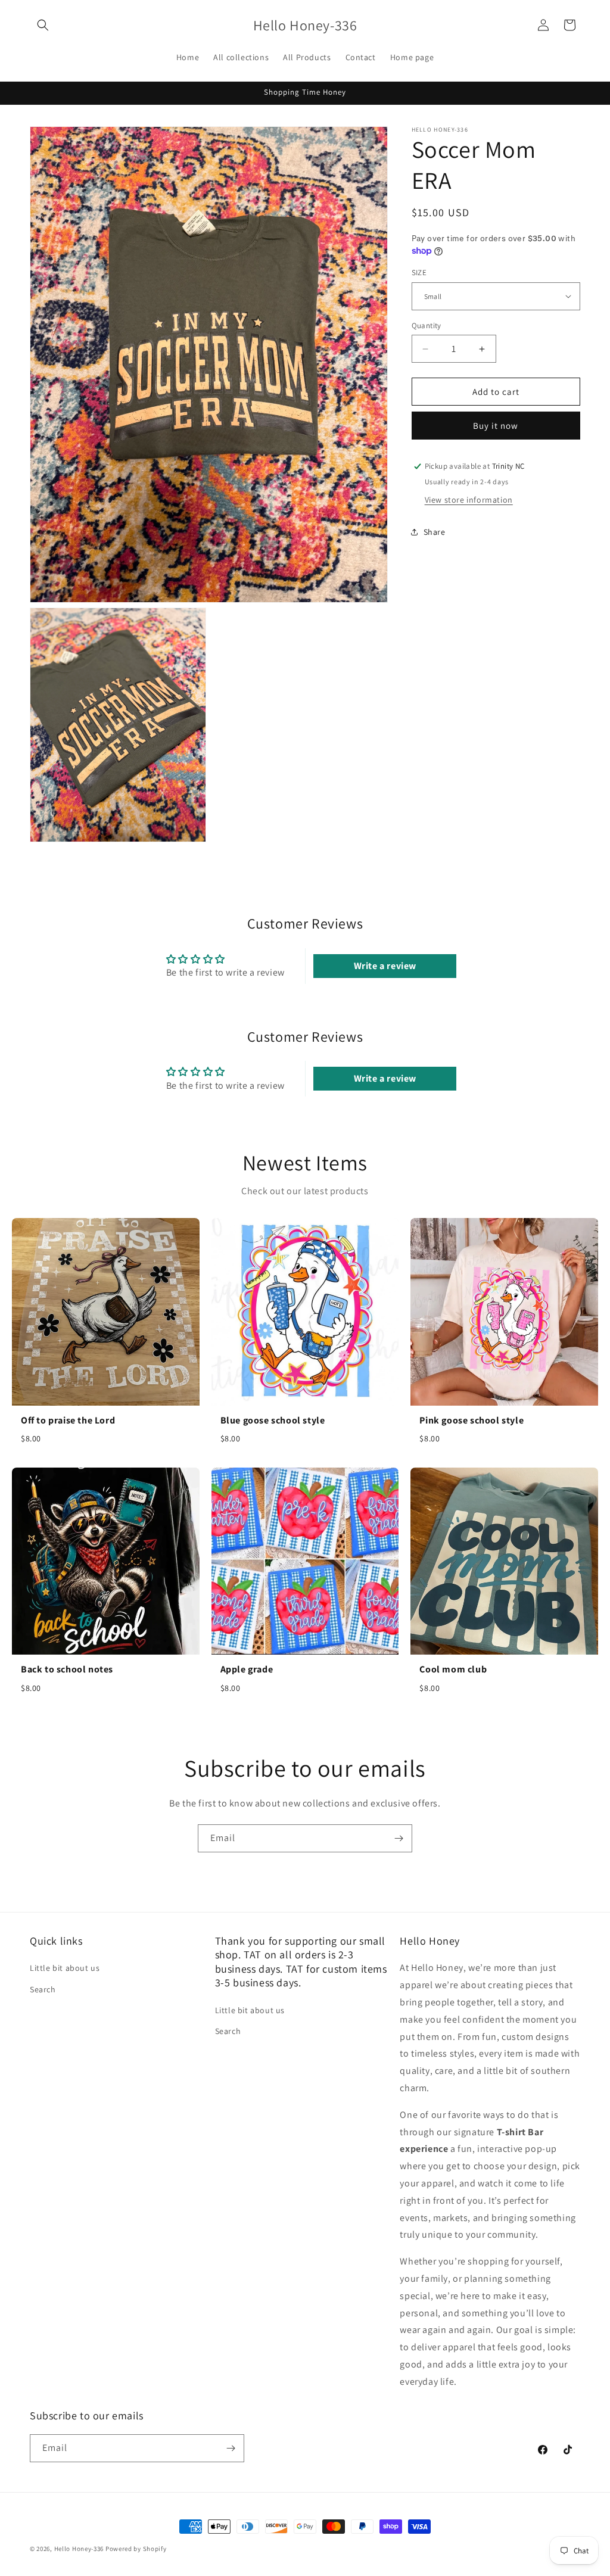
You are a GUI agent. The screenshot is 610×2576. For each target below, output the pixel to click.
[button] (43, 25)
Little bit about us (65, 1968)
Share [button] (435, 532)
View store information (469, 500)
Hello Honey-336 (79, 2549)
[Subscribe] (399, 1838)
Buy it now (496, 426)
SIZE (419, 272)
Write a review (385, 966)
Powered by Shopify (136, 2549)
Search (43, 1989)
